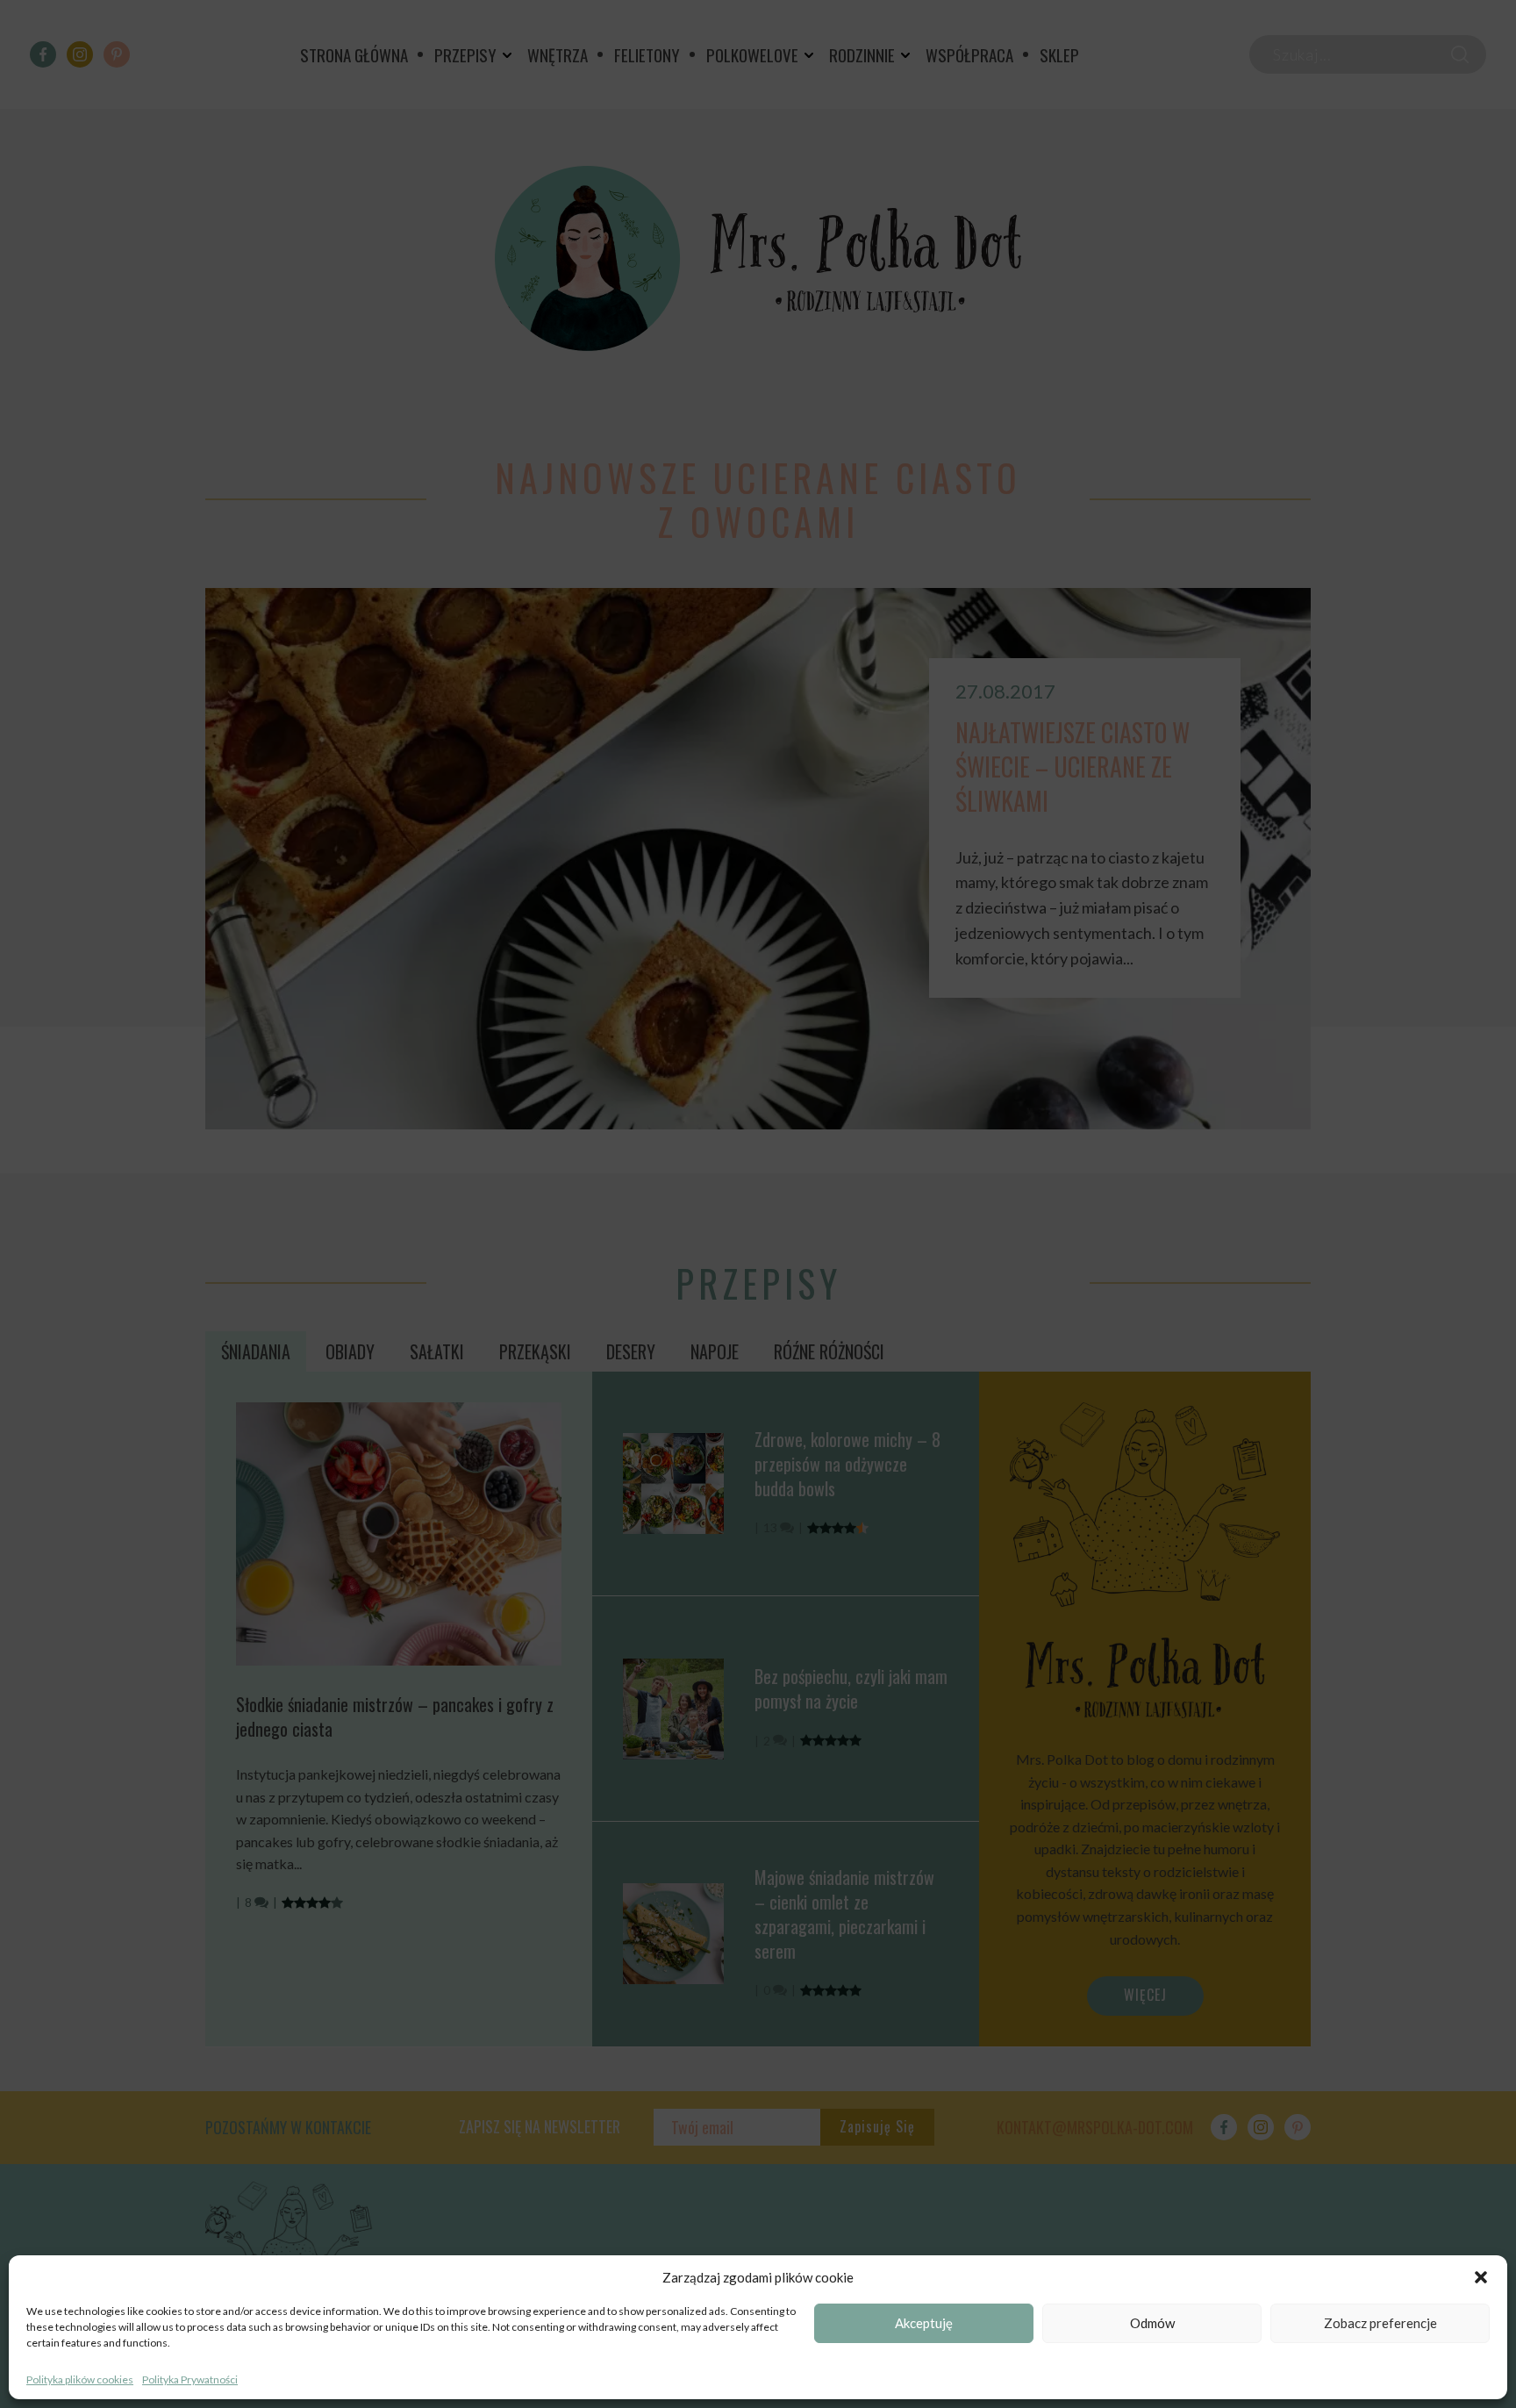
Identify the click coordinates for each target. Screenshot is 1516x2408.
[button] (1481, 2277)
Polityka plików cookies (80, 2379)
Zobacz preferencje (1380, 2324)
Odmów (1152, 2324)
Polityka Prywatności (190, 2379)
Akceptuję (924, 2324)
